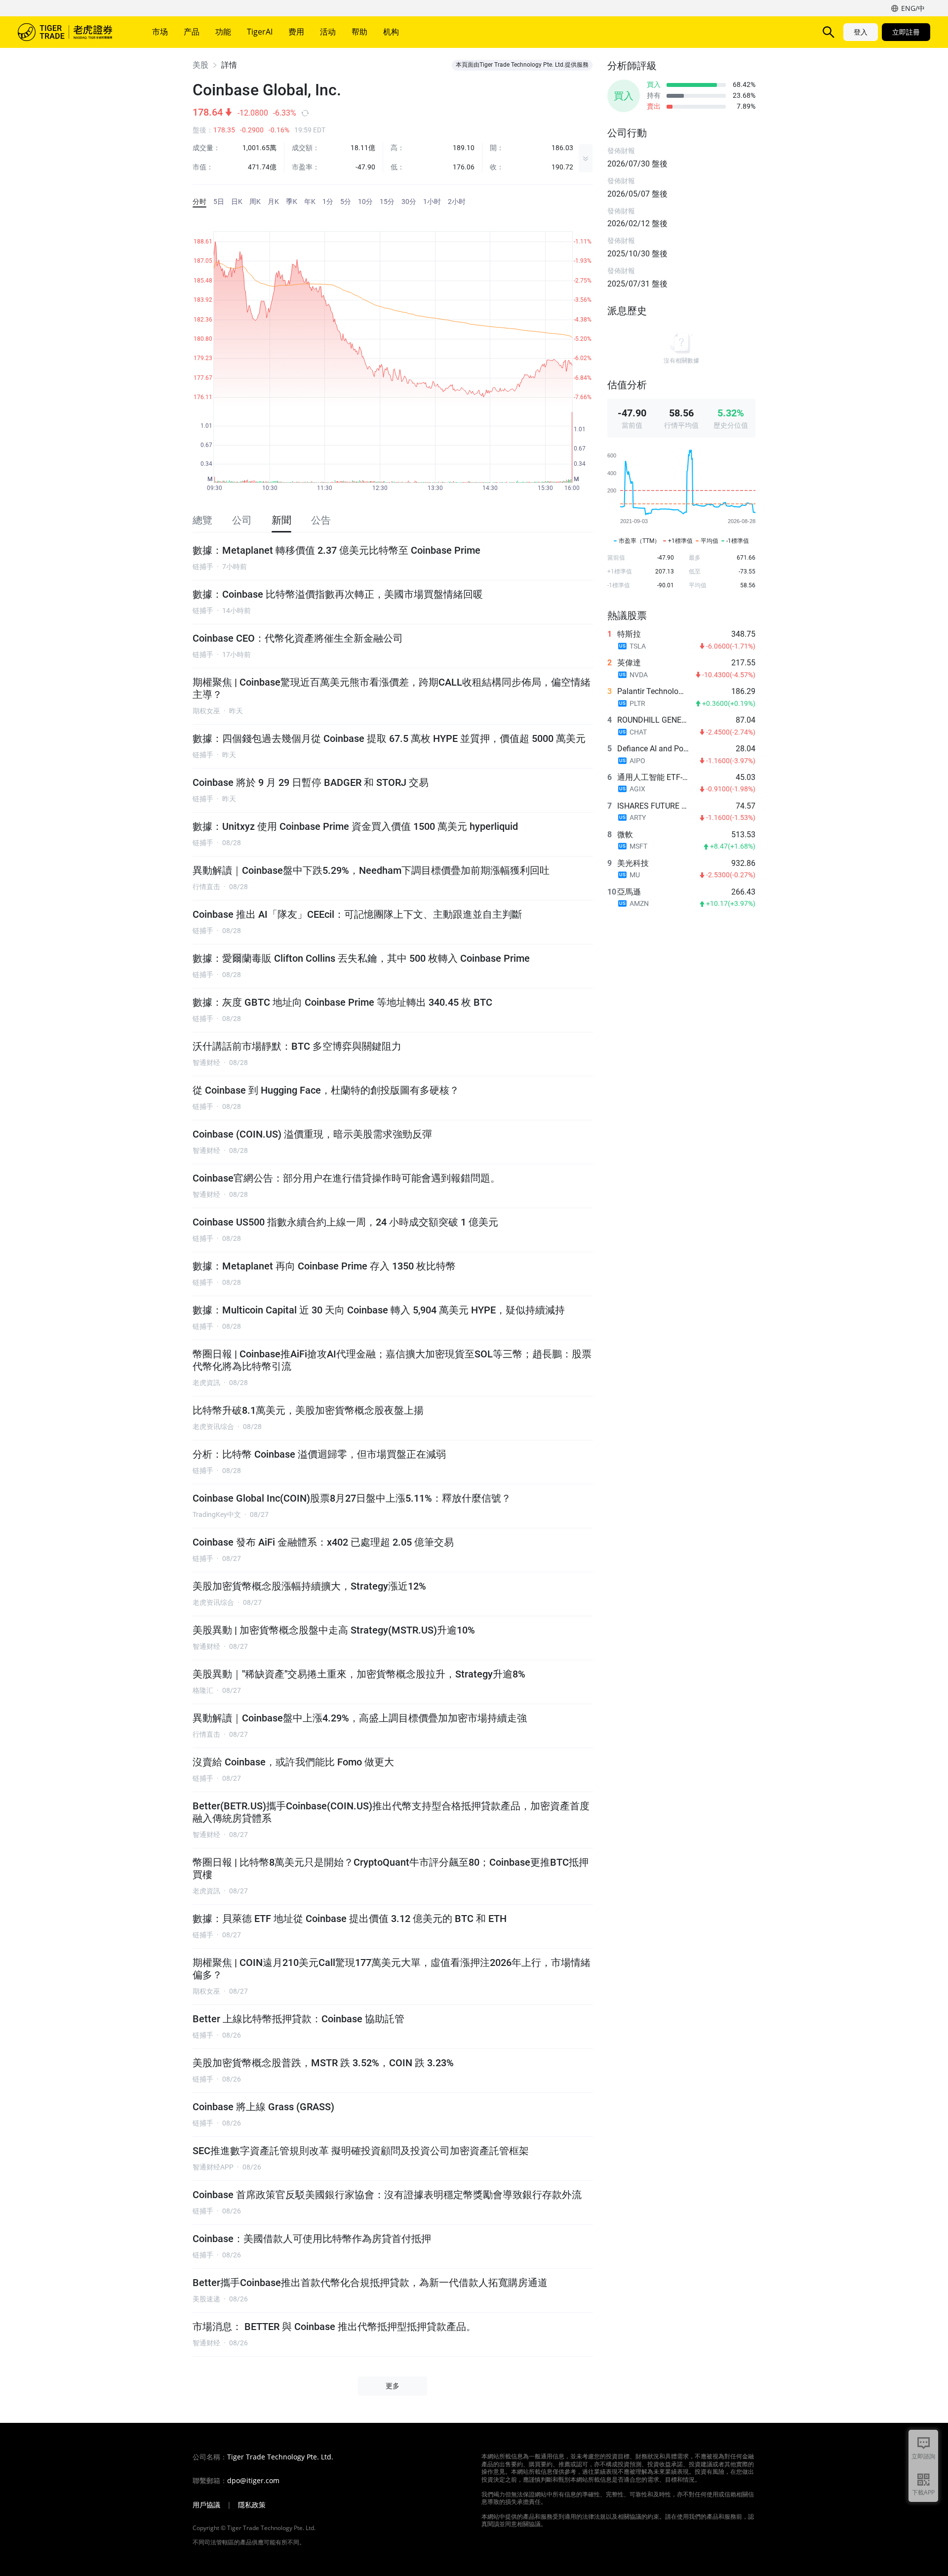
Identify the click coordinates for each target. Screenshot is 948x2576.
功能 (223, 32)
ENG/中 (913, 8)
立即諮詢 (923, 2456)
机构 (391, 32)
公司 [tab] (242, 520)
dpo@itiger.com (253, 2481)
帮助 (359, 32)
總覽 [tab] (202, 520)
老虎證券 (72, 32)
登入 (861, 32)
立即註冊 (906, 32)
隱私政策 (252, 2505)
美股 (200, 65)
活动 (328, 32)
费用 (296, 32)
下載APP (923, 2492)
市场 (160, 32)
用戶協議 (206, 2505)
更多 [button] (393, 2386)
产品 (192, 32)
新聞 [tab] (281, 520)
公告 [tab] (321, 520)
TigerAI (260, 32)
